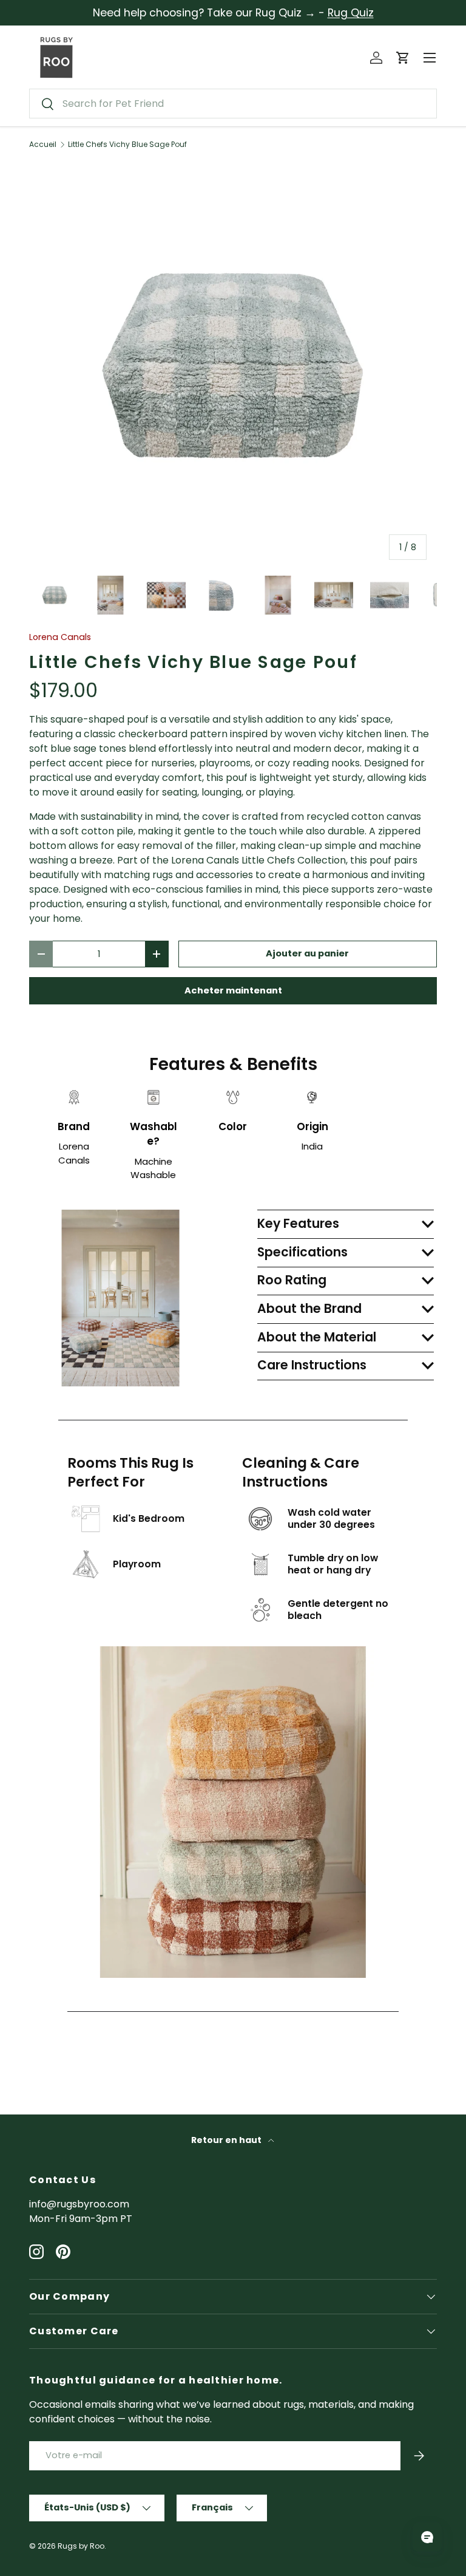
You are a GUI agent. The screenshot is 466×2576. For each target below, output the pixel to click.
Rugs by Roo (81, 2546)
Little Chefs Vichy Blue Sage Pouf (127, 145)
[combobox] (233, 104)
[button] (403, 58)
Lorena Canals (60, 637)
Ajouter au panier (307, 953)
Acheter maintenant (233, 990)
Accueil (43, 145)
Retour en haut (227, 2140)
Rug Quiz (351, 13)
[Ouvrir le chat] (427, 2537)
